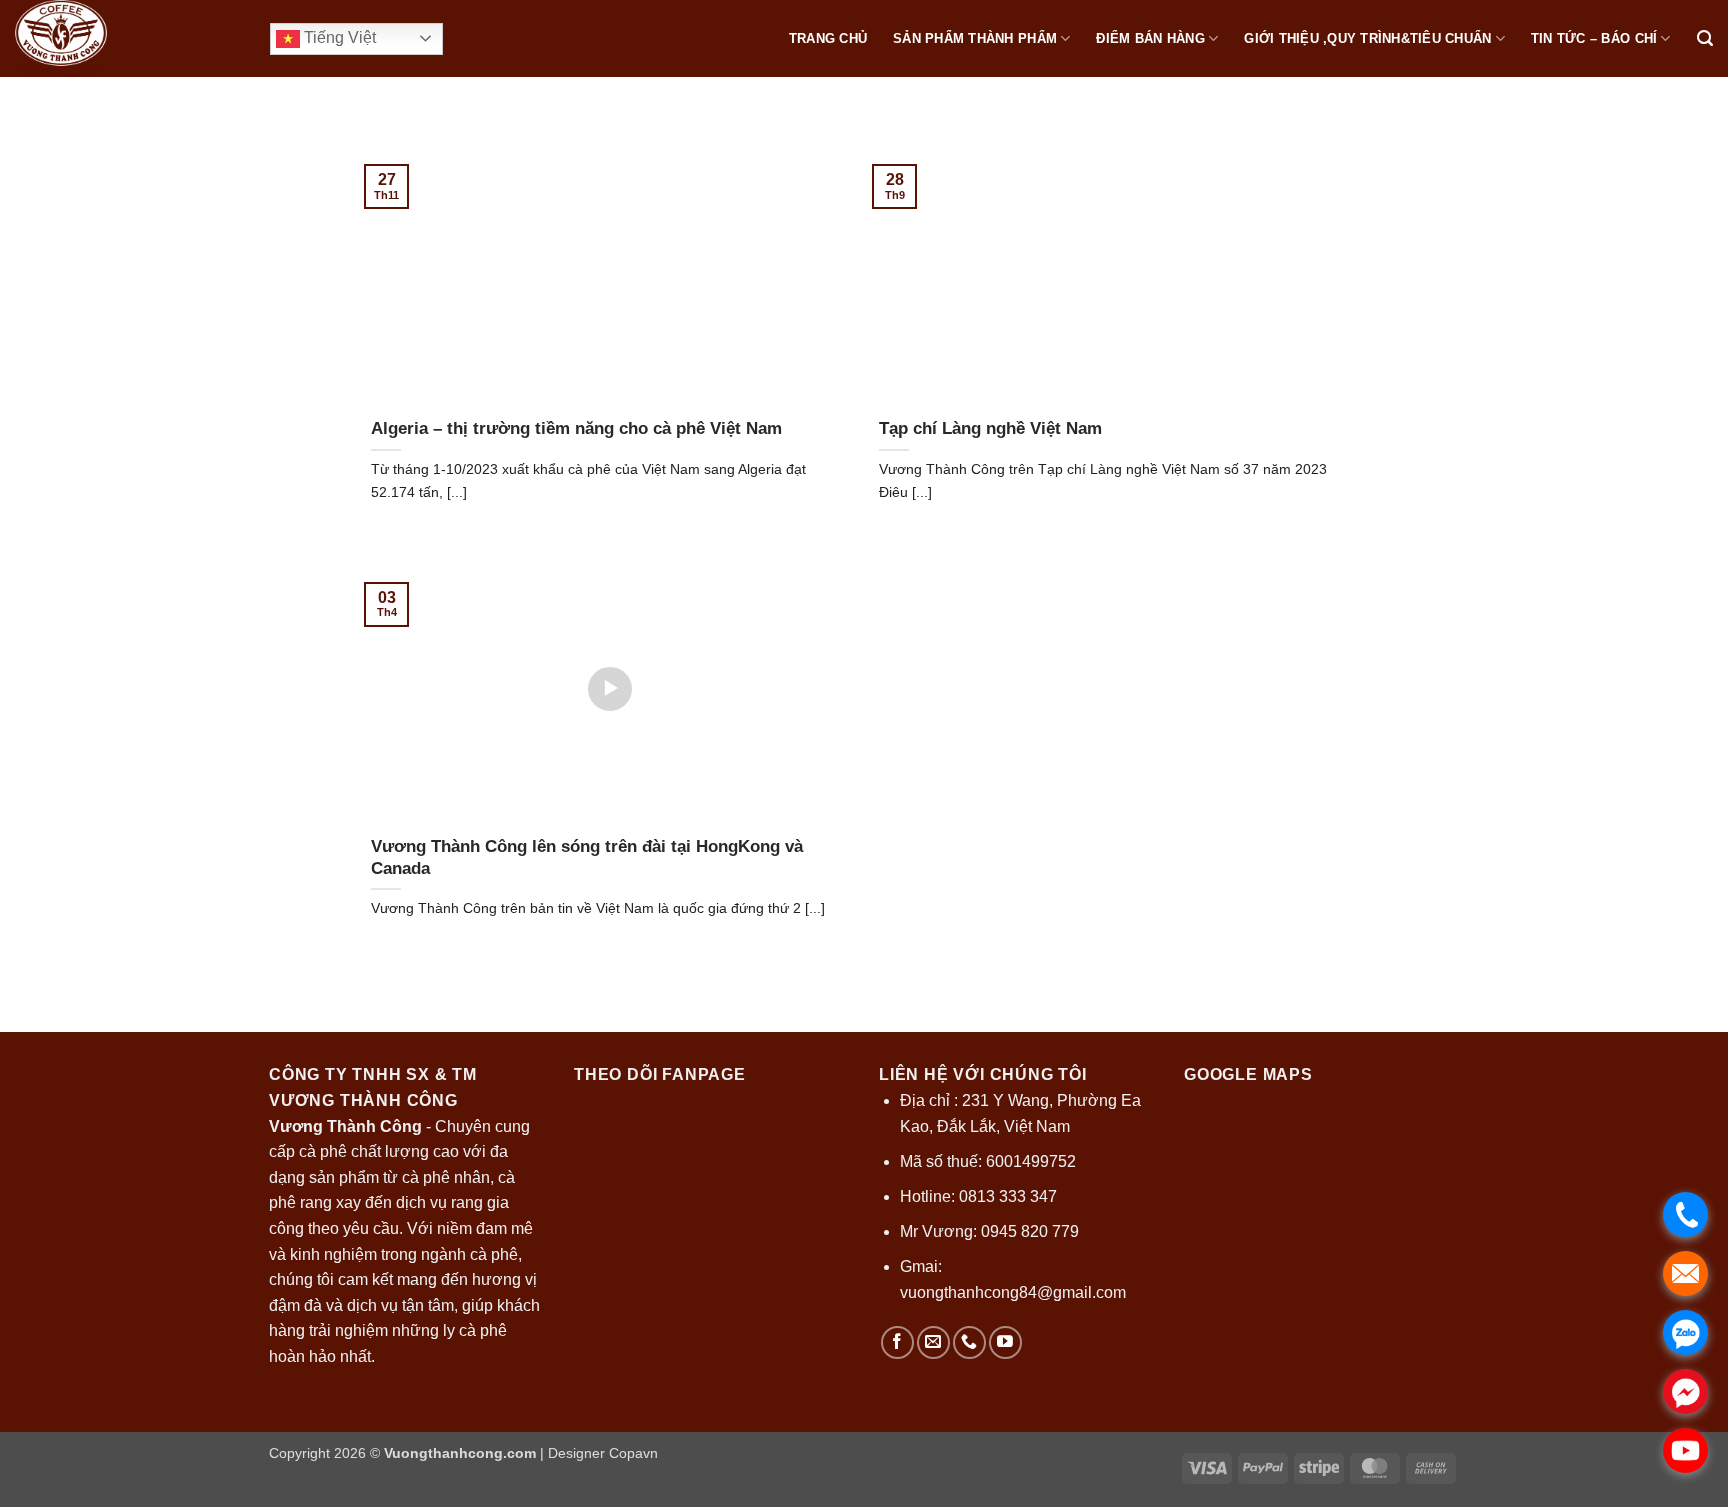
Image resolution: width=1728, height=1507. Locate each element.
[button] (1705, 38)
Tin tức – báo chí (1594, 38)
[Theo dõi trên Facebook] (897, 1342)
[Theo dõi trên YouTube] (1005, 1342)
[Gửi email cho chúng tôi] (933, 1342)
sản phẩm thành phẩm (975, 38)
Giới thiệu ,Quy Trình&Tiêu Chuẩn (1367, 38)
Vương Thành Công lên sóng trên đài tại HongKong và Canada (587, 857)
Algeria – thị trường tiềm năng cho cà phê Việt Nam (576, 428)
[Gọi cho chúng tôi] (969, 1342)
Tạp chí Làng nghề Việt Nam (990, 428)
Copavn (633, 1453)
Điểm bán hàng (1150, 38)
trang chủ (828, 38)
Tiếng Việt (338, 37)
